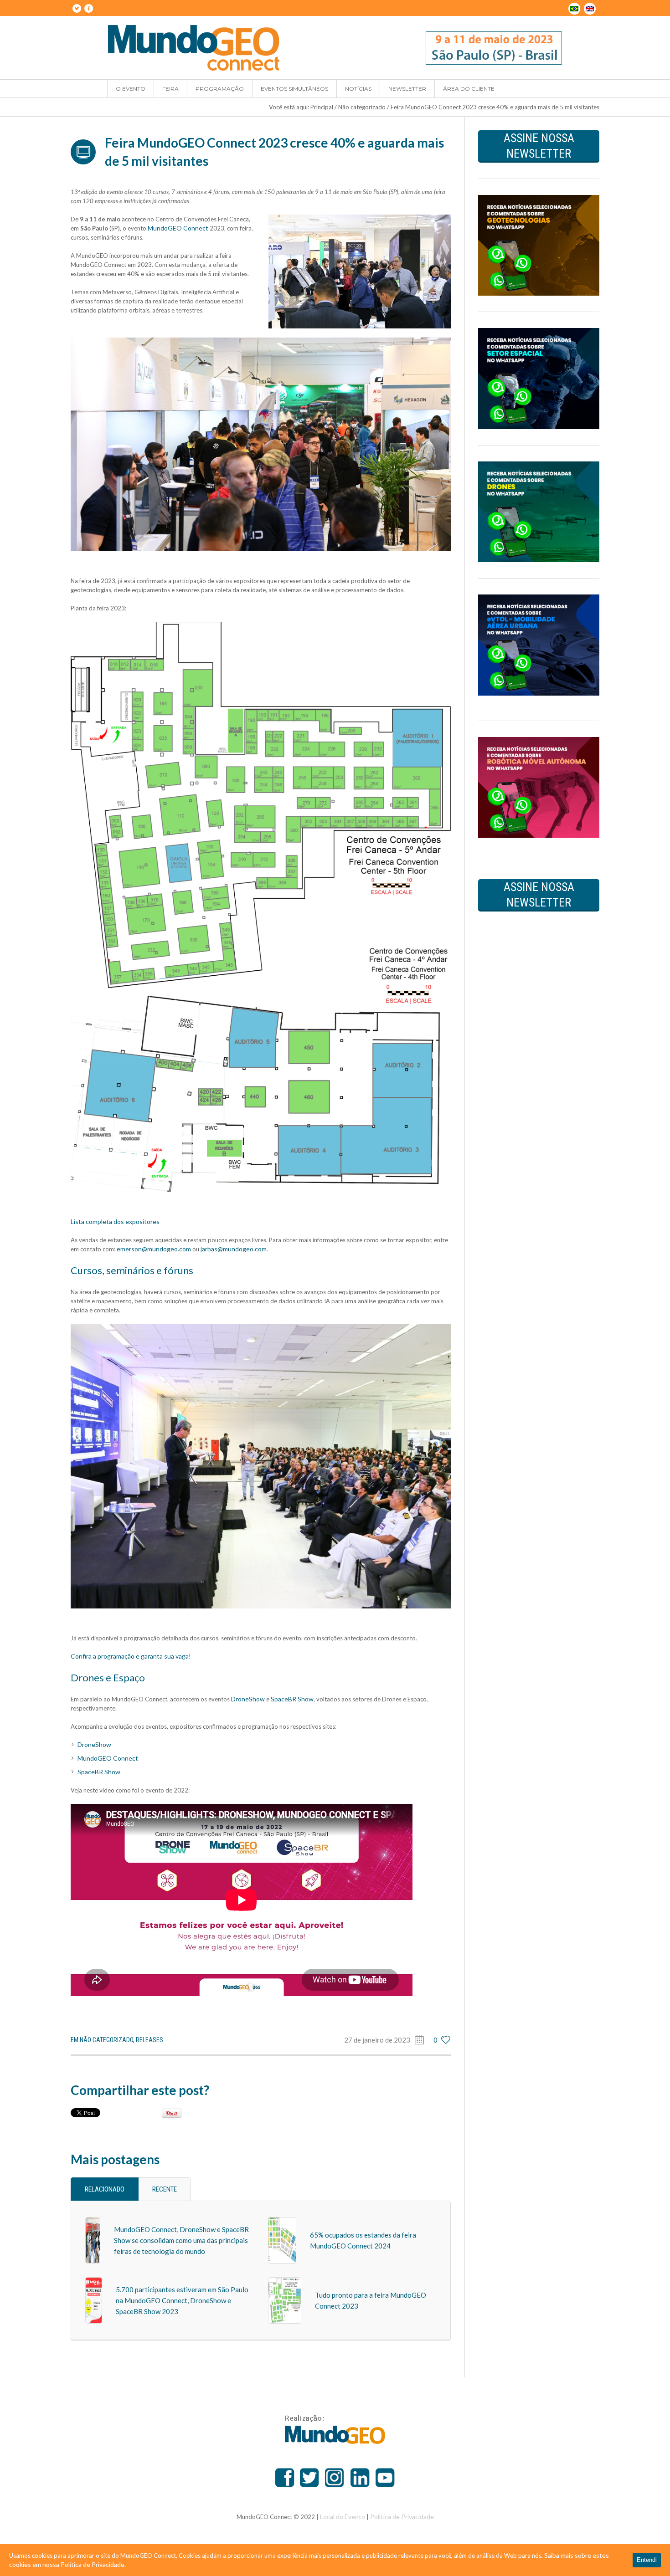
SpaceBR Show (292, 1699)
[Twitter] (77, 8)
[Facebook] (88, 8)
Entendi (647, 2560)
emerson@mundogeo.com (154, 1249)
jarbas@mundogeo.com (234, 1249)
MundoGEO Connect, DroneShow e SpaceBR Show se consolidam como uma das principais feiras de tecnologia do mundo (181, 2240)
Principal (322, 107)
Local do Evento (343, 2517)
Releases (149, 2040)
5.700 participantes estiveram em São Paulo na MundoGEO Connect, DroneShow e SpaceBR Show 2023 (182, 2300)
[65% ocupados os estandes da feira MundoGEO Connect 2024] (282, 2239)
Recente (165, 2189)
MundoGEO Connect (178, 228)
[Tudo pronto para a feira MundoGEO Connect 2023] (285, 2299)
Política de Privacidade (402, 2517)
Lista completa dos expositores (115, 1221)
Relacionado (105, 2189)
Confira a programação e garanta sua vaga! (131, 1656)
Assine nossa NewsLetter (539, 146)
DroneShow (248, 1699)
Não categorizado (362, 107)
